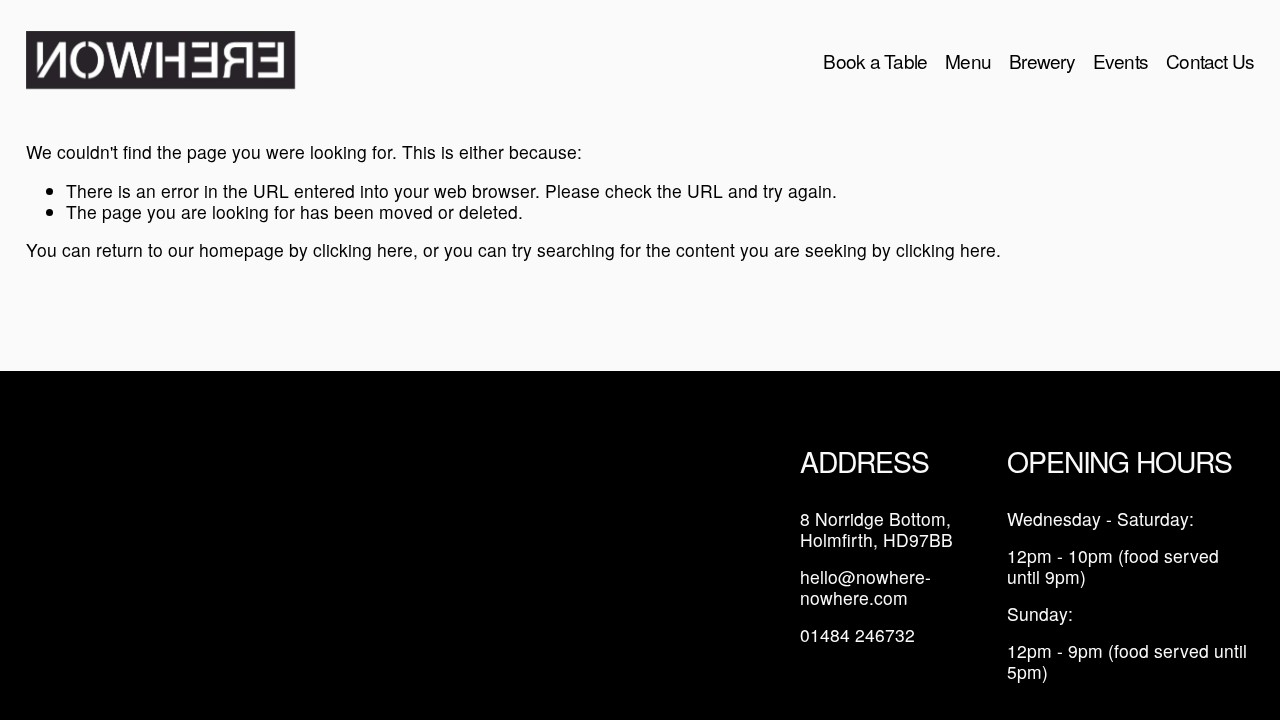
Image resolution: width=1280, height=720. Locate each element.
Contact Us (1210, 60)
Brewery (1042, 60)
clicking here (363, 249)
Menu (968, 60)
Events (1120, 60)
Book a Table (875, 60)
